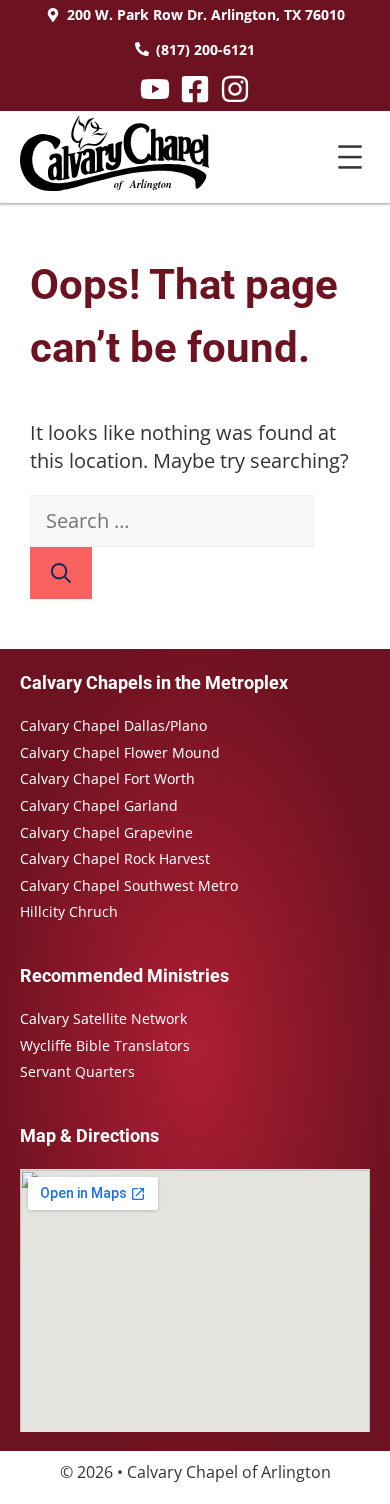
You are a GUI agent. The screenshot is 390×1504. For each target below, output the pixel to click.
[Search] (61, 573)
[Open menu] (350, 157)
